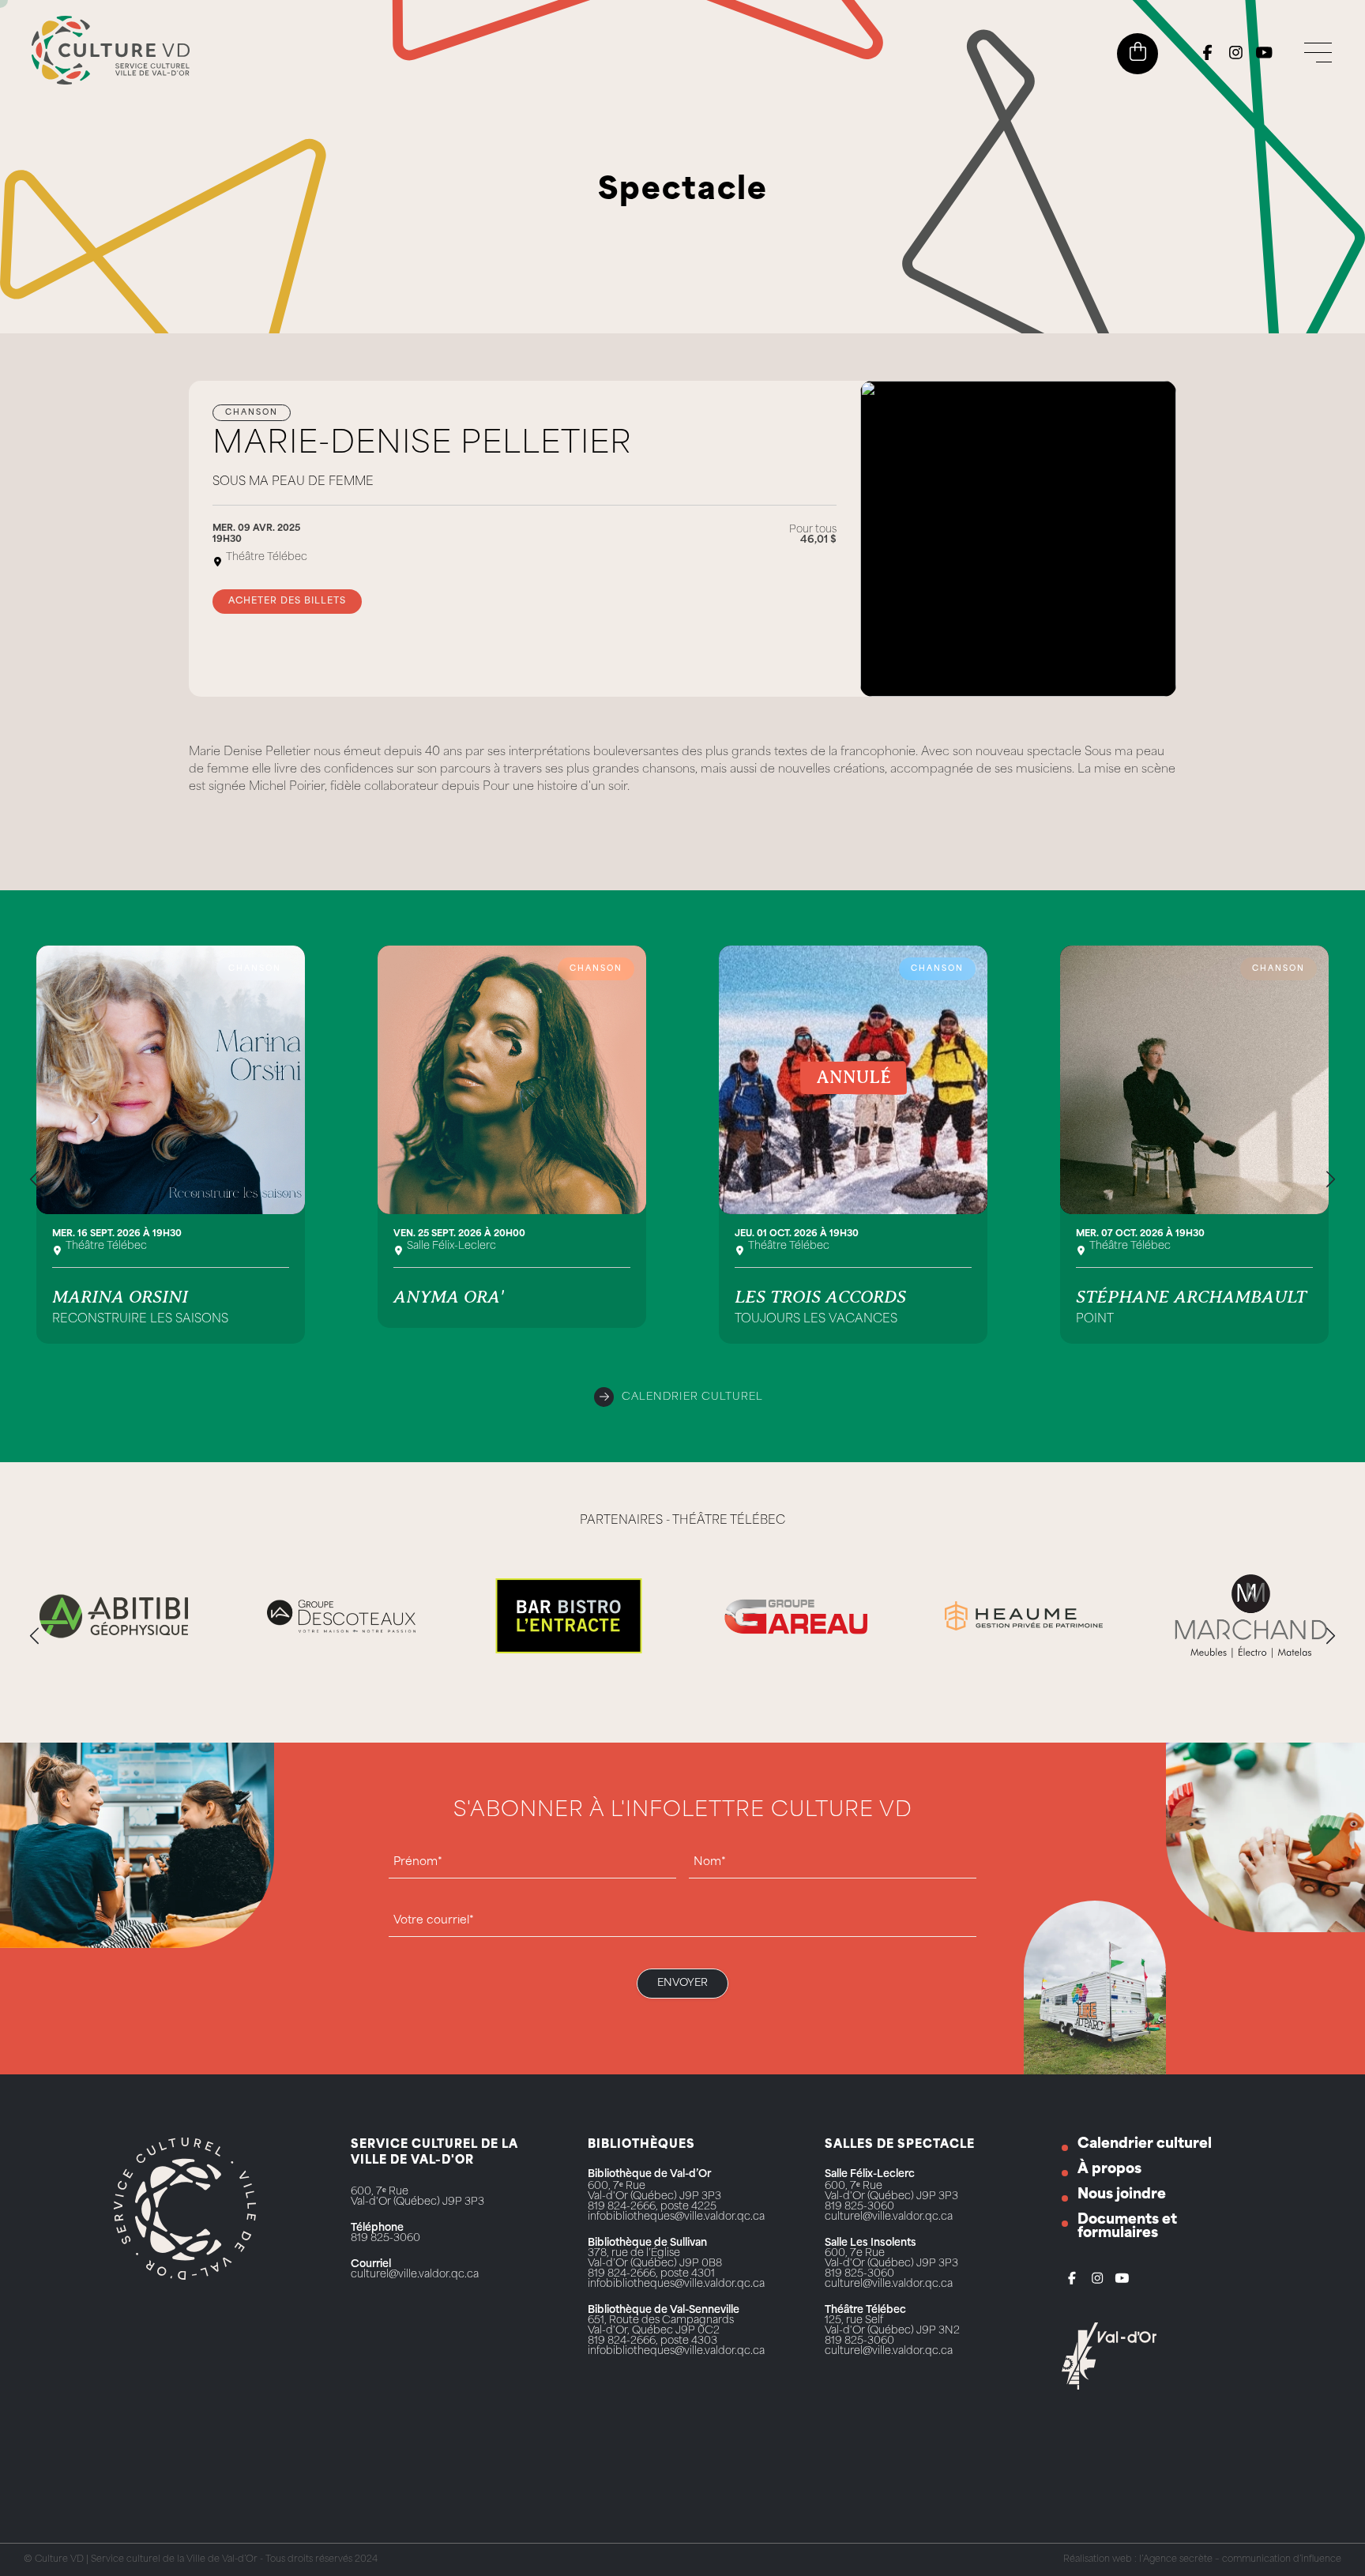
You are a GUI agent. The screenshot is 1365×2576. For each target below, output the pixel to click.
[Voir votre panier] (1138, 52)
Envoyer (682, 1983)
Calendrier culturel (692, 1397)
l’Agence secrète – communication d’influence (1240, 2560)
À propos (1109, 2170)
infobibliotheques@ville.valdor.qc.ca (676, 2217)
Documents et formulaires (1127, 2227)
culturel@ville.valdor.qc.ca (415, 2275)
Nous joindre (1122, 2195)
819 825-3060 (385, 2238)
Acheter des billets (287, 602)
